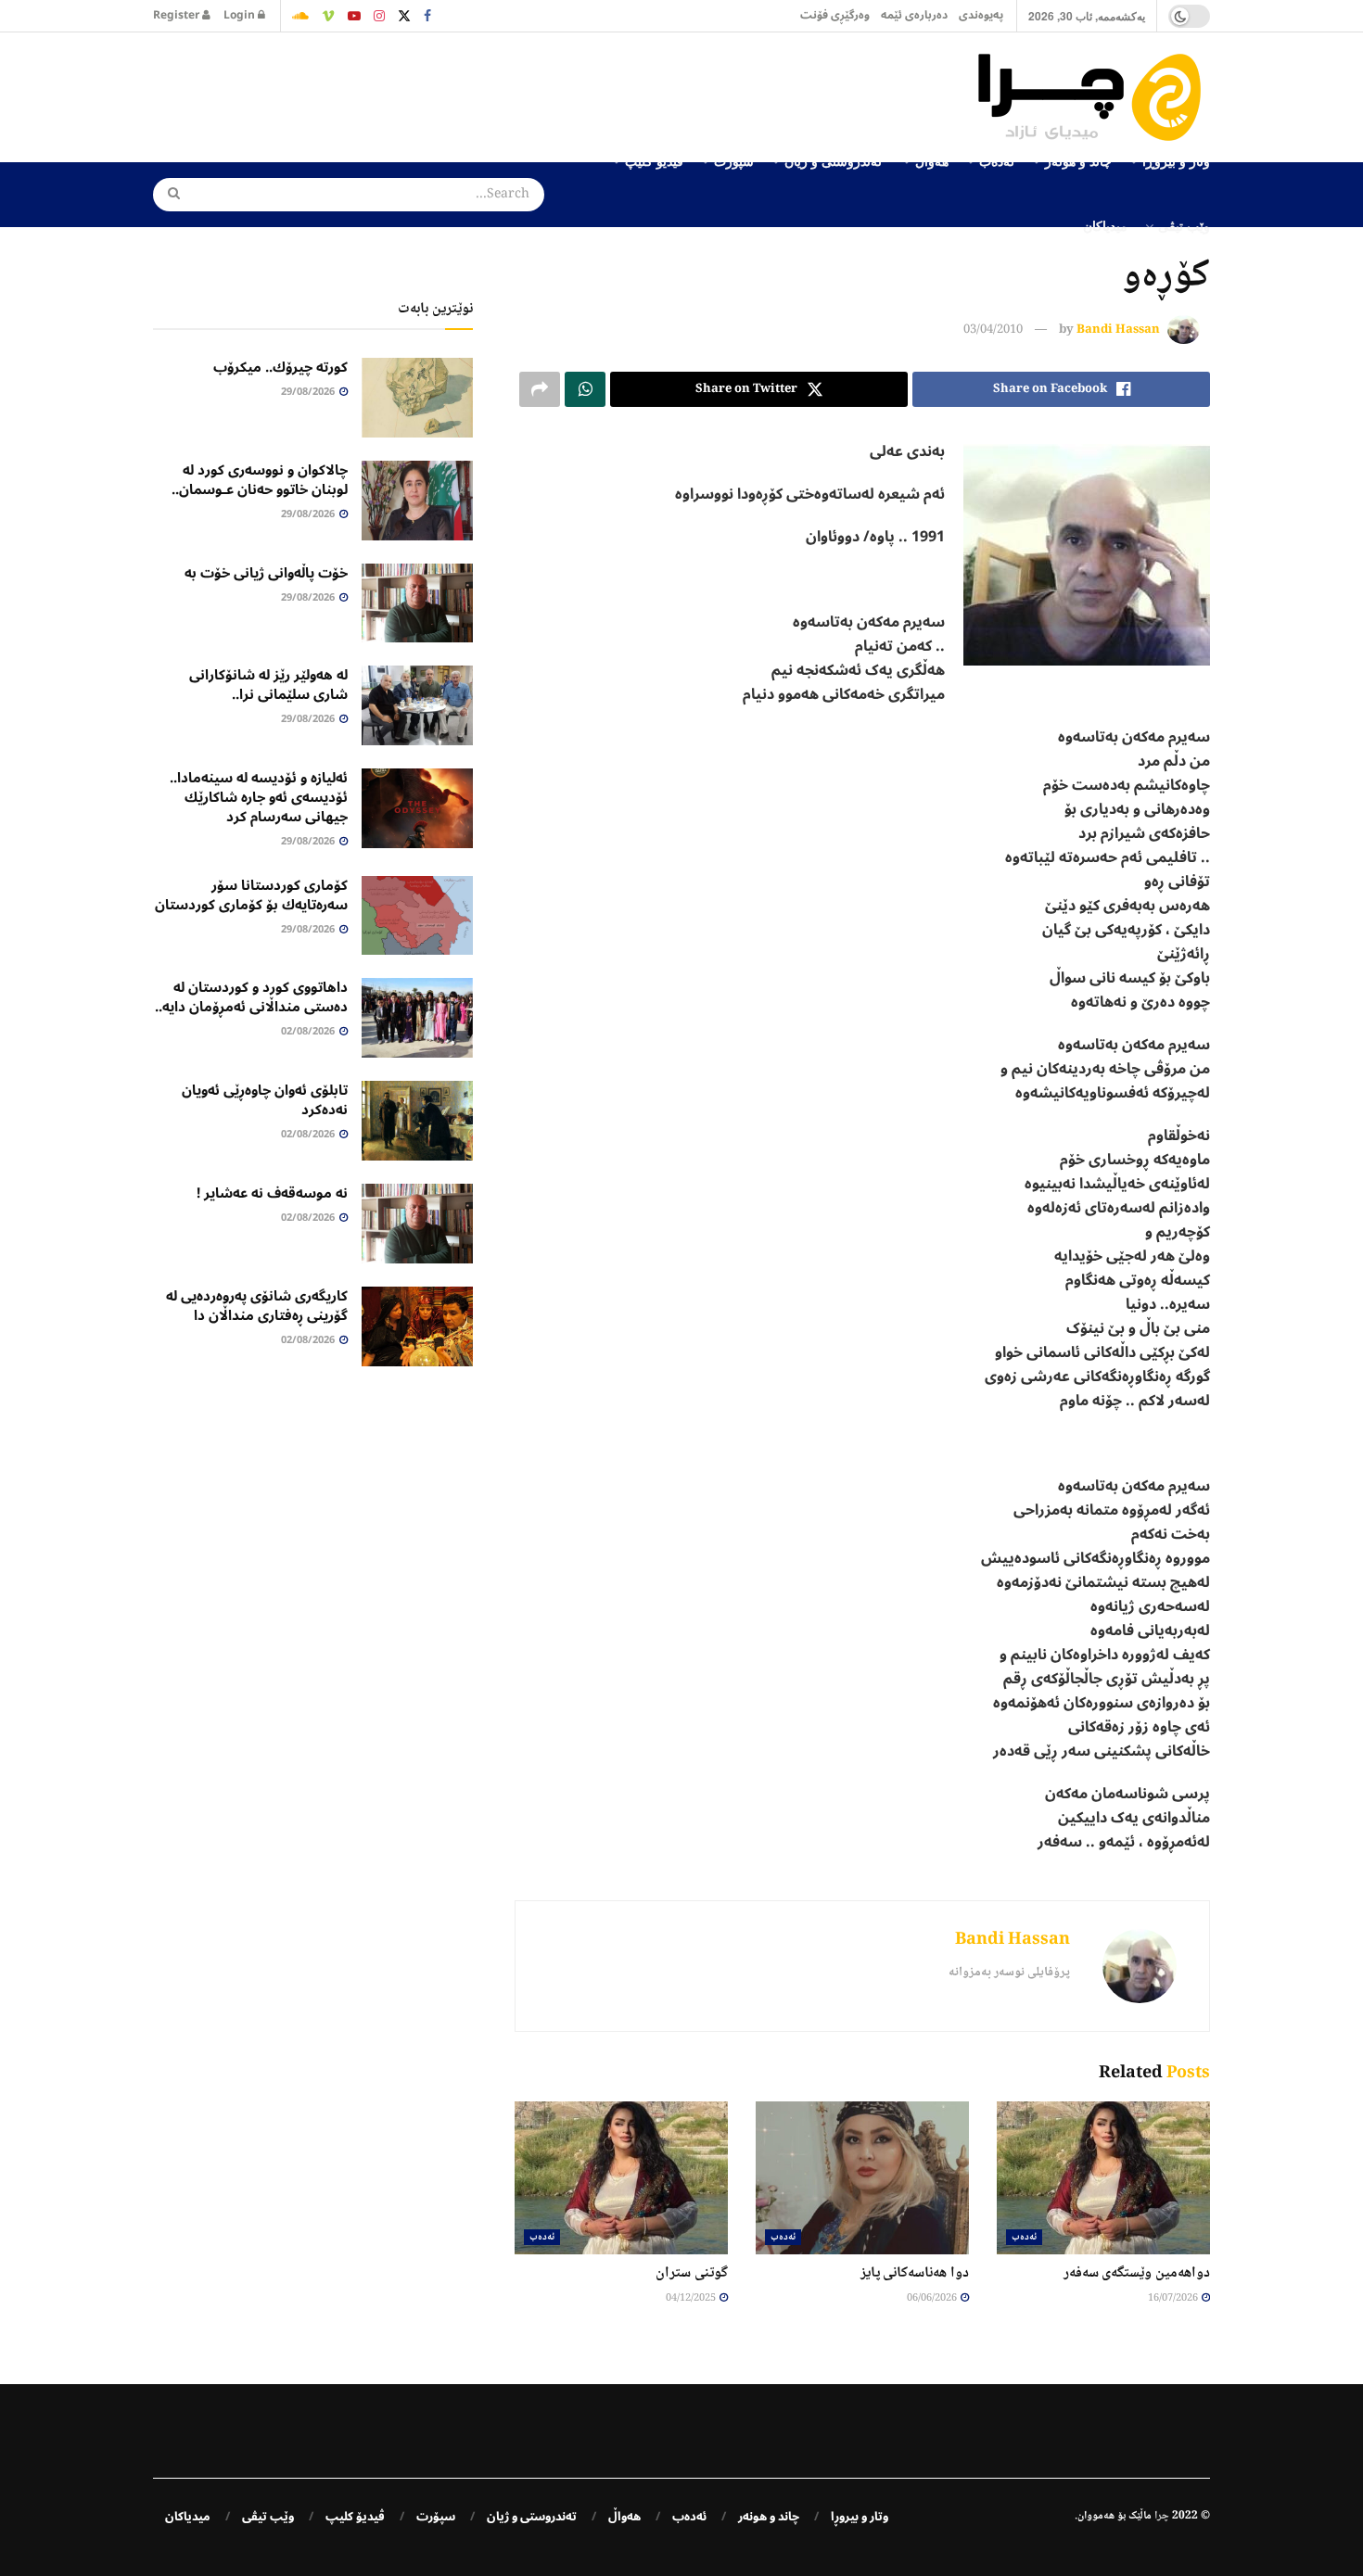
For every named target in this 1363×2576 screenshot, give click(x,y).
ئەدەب (1024, 2237)
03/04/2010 (993, 330)
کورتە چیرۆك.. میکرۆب (280, 367)
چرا (1162, 2516)
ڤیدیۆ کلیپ (355, 2517)
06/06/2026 (933, 2298)
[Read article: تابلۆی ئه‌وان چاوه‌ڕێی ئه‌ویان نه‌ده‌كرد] (417, 1121)
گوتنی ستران (692, 2273)
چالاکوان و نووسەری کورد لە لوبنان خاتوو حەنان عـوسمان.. (260, 480)
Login (241, 15)
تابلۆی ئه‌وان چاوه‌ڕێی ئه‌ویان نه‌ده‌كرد (265, 1100)
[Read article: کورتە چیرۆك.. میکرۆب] (417, 398)
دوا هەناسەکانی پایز (915, 2273)
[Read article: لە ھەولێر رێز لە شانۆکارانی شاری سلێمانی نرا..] (417, 705)
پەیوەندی (981, 15)
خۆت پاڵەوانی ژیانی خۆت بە (266, 573)
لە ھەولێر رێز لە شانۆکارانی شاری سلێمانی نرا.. (268, 685)
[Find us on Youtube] (354, 16)
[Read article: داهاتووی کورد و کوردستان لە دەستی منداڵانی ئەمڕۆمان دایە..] (417, 1018)
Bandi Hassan (1118, 330)
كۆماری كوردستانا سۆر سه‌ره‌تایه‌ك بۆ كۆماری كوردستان (251, 895)
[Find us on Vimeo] (328, 16)
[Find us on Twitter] (404, 16)
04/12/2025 (692, 2298)
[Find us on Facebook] (427, 16)
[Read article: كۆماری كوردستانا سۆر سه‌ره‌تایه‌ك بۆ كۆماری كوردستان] (417, 916)
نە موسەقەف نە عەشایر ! (272, 1193)
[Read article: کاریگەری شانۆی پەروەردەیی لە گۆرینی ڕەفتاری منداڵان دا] (417, 1326)
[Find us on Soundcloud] (300, 16)
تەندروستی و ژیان (532, 2517)
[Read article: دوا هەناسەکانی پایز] (862, 2177)
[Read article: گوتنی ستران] (621, 2177)
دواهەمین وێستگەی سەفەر (1137, 2273)
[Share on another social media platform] (540, 389)
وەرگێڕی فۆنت (835, 15)
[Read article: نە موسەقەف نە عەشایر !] (417, 1224)
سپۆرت (436, 2517)
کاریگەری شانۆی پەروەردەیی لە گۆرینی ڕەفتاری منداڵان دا (257, 1306)
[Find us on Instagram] (379, 16)
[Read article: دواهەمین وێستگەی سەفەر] (1103, 2177)
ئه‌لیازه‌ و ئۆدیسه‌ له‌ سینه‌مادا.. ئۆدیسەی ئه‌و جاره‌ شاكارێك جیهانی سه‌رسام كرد (259, 797)
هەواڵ (624, 2517)
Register (178, 15)
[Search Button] (168, 195)
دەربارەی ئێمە (914, 15)
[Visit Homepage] (1094, 97)
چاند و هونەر (769, 2517)
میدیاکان (1105, 225)
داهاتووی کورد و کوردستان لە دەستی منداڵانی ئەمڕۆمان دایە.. (251, 997)
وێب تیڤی (1184, 225)
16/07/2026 (1174, 2298)
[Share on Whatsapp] (585, 389)
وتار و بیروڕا (860, 2517)
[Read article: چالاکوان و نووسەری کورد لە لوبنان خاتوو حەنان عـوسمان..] (417, 501)
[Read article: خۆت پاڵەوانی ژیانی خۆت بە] (417, 603)
